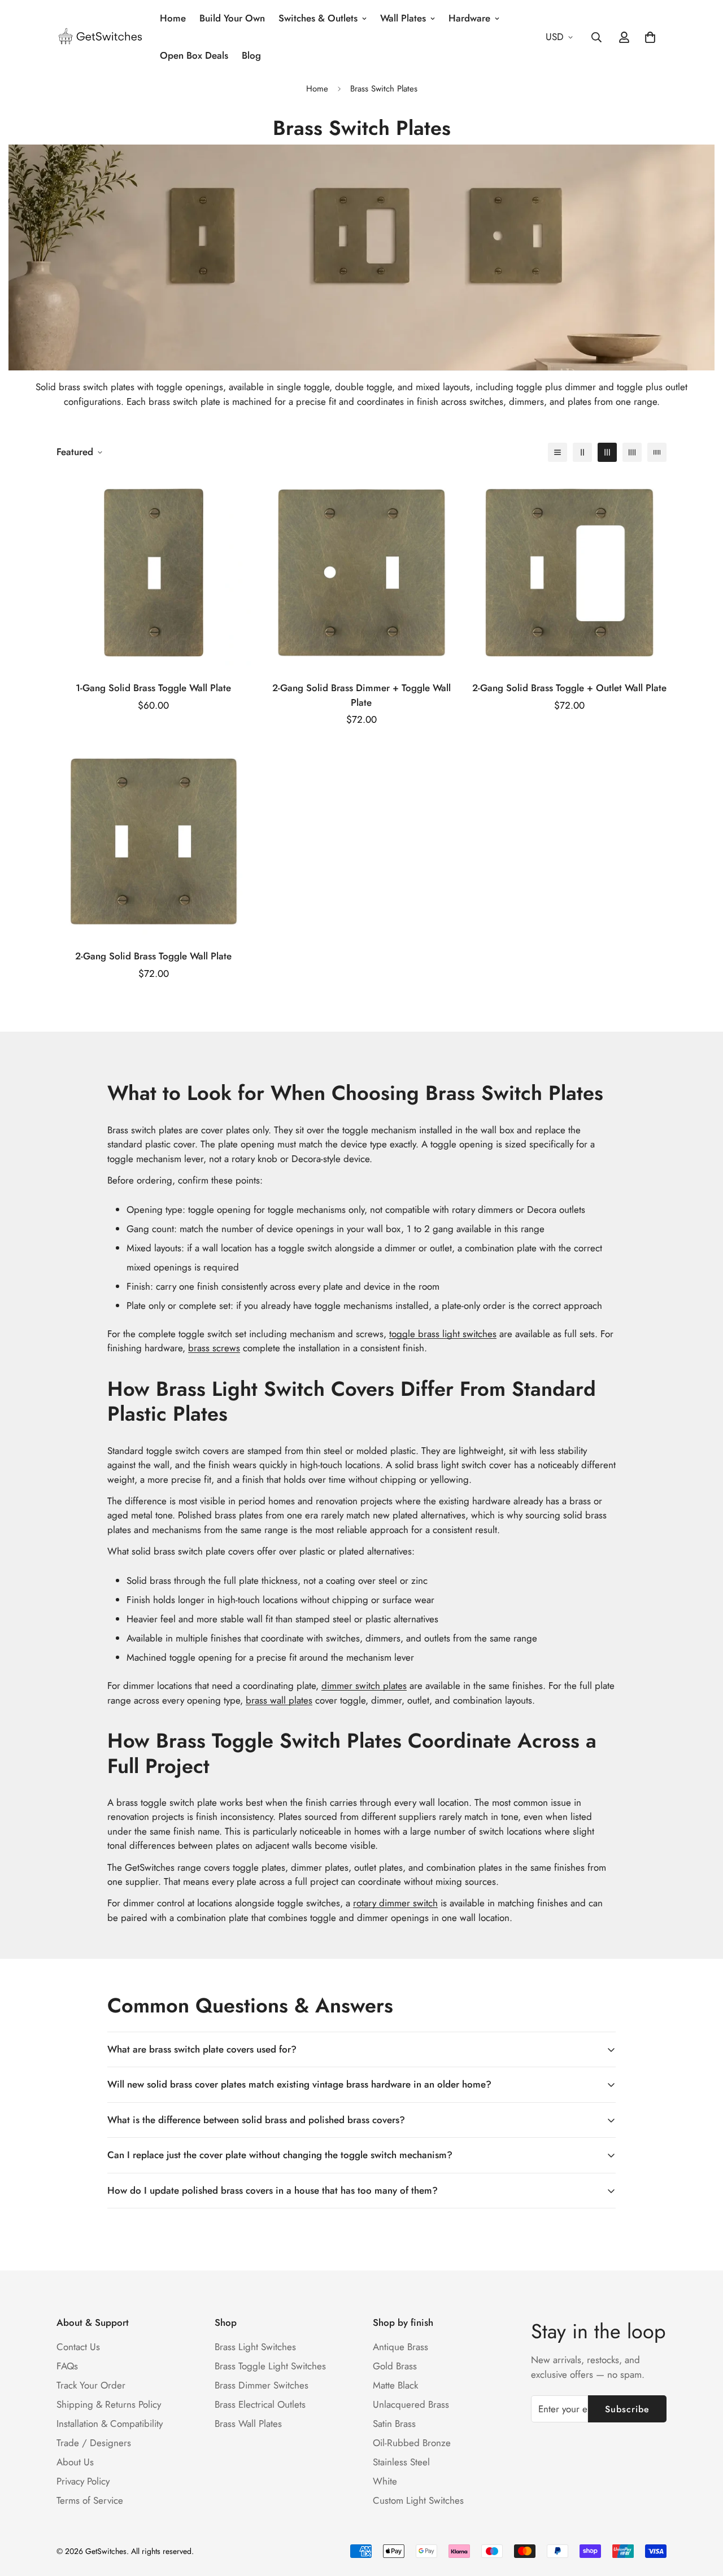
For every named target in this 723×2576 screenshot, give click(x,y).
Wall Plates (403, 18)
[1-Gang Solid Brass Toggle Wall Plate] (154, 573)
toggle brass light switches (443, 1334)
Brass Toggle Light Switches (270, 2366)
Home (173, 18)
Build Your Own (232, 18)
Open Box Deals (194, 55)
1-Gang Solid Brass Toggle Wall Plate (153, 688)
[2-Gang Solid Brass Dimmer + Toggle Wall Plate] (361, 573)
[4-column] (632, 452)
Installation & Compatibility (110, 2424)
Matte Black (395, 2385)
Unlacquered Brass (411, 2404)
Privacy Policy (83, 2481)
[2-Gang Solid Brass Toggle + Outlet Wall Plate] (569, 573)
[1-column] (558, 452)
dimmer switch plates (364, 1686)
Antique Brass (400, 2347)
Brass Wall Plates (248, 2424)
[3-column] (607, 452)
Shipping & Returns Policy (109, 2404)
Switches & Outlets (318, 18)
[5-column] (657, 452)
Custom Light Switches (418, 2500)
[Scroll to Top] (701, 2514)
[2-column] (582, 452)
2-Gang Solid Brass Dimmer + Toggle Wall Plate (361, 695)
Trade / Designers (94, 2443)
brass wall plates (279, 1700)
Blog (251, 55)
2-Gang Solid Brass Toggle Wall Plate (153, 956)
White (385, 2481)
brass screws (214, 1348)
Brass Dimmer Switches (262, 2385)
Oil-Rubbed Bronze (412, 2443)
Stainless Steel (401, 2462)
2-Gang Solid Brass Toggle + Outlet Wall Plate (569, 688)
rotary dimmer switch (395, 1903)
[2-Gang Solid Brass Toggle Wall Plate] (154, 841)
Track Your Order (91, 2385)
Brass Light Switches (255, 2347)
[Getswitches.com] (100, 37)
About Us (75, 2462)
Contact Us (78, 2347)
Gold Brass (395, 2366)
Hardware (469, 18)
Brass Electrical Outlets (260, 2404)
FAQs (67, 2366)
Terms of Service (90, 2500)
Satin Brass (394, 2424)
